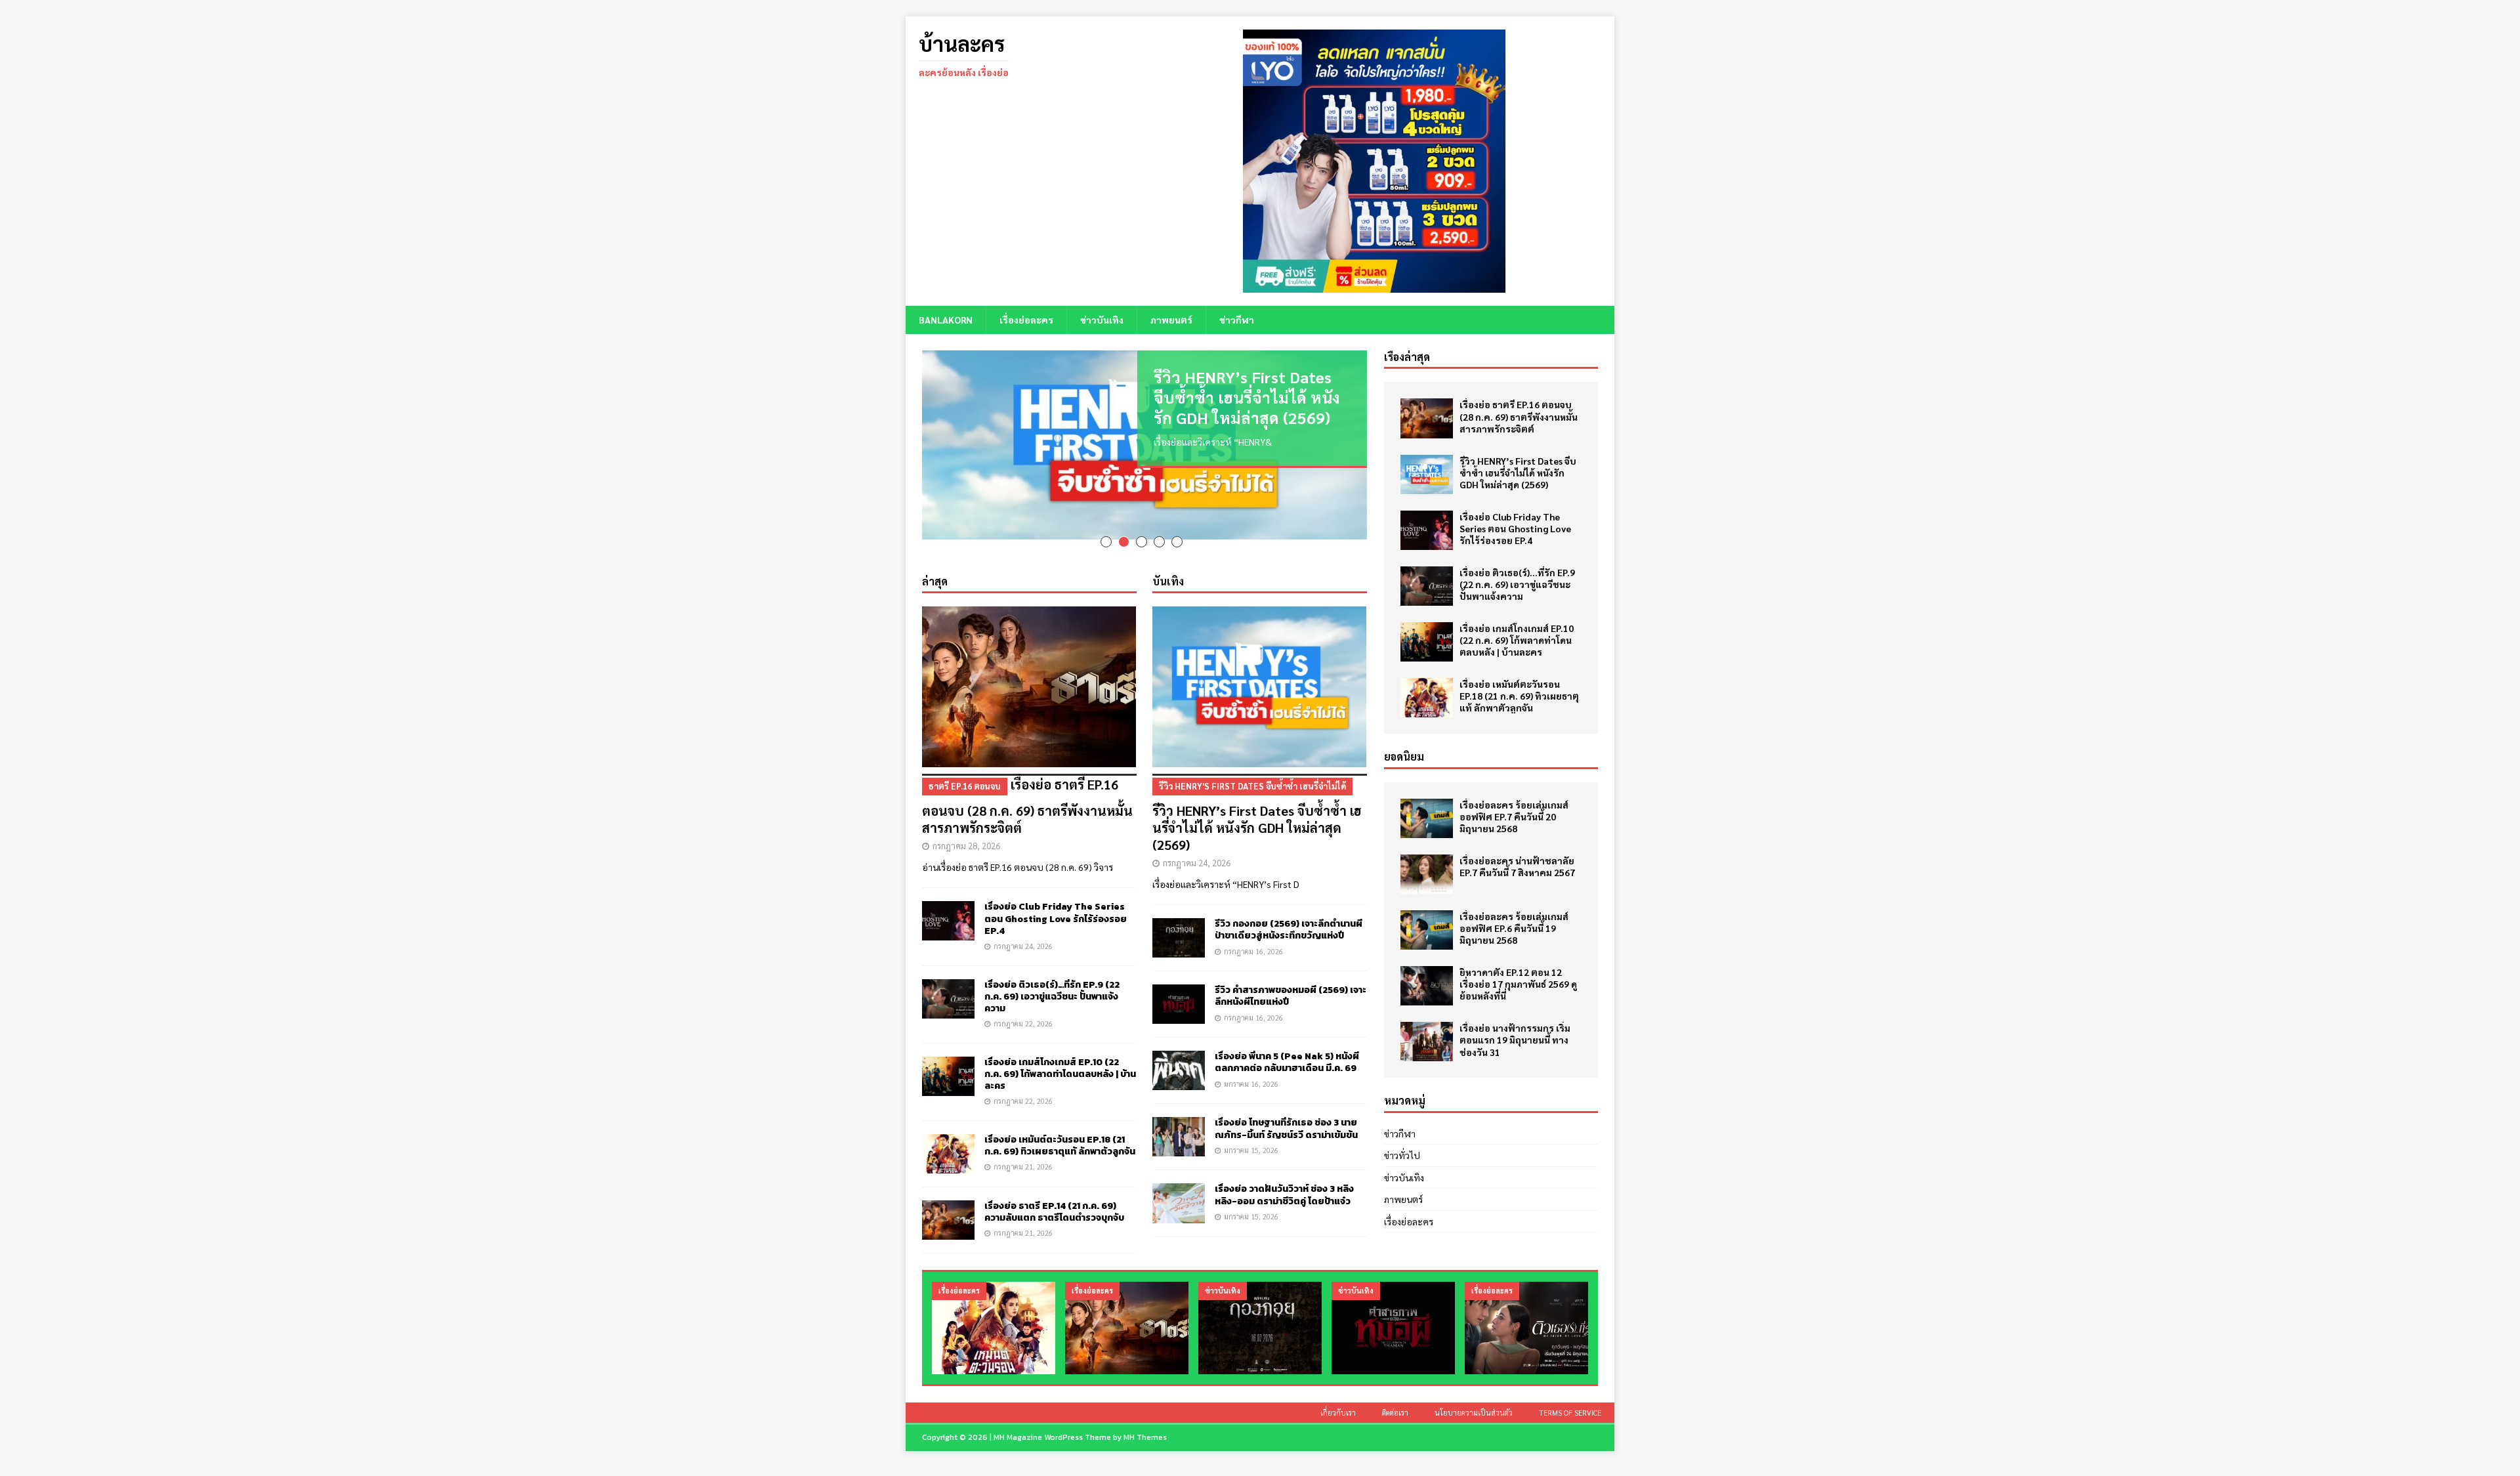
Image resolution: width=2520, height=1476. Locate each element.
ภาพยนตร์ (1171, 320)
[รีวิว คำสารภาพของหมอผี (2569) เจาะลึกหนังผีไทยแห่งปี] (1179, 986)
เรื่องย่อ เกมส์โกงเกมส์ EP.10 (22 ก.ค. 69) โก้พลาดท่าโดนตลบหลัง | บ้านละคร (1060, 1055)
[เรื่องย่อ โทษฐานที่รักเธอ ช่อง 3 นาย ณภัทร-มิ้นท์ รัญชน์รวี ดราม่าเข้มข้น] (1179, 1118)
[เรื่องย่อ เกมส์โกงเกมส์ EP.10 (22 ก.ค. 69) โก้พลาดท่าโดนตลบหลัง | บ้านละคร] (948, 1057)
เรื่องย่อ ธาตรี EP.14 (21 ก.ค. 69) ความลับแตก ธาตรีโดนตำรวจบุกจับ (1054, 1193)
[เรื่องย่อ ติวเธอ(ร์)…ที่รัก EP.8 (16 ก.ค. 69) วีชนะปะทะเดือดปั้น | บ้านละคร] (1526, 1310)
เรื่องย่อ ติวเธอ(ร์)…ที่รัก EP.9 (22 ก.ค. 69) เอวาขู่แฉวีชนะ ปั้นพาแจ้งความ (1052, 978)
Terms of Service (1570, 1394)
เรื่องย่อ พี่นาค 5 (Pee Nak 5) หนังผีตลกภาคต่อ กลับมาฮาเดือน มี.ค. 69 (1287, 1044)
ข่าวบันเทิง (1102, 320)
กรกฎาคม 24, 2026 (1023, 927)
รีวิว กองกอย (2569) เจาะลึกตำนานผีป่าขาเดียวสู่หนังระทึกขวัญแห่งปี (1289, 911)
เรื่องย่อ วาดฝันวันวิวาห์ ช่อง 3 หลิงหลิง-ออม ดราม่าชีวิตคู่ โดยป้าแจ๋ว (1284, 1176)
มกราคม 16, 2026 (1251, 1065)
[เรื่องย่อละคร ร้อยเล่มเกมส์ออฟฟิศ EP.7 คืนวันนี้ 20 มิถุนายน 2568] (1427, 818)
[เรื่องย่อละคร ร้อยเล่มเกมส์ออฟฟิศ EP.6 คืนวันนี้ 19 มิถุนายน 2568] (1427, 930)
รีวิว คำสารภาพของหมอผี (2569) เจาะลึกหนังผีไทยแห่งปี (1291, 978)
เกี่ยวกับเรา (1338, 1394)
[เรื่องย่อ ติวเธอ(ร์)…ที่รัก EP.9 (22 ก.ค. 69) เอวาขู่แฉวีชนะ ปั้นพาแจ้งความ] (948, 980)
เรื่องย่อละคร (1026, 320)
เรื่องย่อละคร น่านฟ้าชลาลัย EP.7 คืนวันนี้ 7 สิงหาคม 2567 (1517, 866)
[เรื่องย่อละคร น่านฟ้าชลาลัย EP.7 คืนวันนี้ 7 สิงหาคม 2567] (1427, 874)
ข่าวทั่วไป (1402, 1155)
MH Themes (1145, 1419)
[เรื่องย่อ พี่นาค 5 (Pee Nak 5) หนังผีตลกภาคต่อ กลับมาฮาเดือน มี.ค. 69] (1179, 1052)
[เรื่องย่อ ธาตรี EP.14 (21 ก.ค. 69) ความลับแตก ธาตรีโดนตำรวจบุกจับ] (948, 1201)
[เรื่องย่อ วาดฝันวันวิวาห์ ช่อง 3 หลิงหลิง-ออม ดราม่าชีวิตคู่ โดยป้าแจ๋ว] (1179, 1185)
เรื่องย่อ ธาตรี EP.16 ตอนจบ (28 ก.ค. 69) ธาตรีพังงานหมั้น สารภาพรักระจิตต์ (1027, 788)
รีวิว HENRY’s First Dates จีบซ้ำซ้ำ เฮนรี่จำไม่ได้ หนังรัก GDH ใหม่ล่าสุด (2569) (1247, 397)
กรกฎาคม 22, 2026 (1023, 1005)
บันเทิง (1168, 562)
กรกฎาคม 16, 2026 (1253, 932)
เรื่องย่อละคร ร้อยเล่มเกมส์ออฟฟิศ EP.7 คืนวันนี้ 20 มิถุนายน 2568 (1514, 816)
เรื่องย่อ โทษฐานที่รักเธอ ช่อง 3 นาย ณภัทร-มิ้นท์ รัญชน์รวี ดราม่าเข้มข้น (1286, 1110)
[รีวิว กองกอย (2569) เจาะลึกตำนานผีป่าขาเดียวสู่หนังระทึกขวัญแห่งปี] (1179, 919)
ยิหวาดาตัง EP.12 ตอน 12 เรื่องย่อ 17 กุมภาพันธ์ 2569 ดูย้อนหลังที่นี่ (1518, 984)
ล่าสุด (935, 562)
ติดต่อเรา (1395, 1394)
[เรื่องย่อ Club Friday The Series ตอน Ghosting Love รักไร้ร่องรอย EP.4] (948, 902)
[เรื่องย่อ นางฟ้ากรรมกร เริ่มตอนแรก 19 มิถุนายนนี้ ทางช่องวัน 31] (1427, 1042)
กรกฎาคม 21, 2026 (1023, 1148)
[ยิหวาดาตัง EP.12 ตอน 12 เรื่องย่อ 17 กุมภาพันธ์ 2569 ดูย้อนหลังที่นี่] (1427, 986)
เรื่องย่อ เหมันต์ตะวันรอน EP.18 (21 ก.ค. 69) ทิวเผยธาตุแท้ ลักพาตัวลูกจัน (1060, 1127)
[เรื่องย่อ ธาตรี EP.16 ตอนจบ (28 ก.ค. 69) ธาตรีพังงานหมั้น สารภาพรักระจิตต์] (1029, 668)
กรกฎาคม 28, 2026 (966, 827)
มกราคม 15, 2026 (1251, 1131)
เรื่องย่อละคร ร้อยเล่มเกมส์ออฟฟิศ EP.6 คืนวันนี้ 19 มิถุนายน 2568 (1514, 928)
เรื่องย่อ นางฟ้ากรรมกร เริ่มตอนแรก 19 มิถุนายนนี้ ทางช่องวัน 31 (1515, 1040)
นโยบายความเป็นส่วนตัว (1474, 1394)
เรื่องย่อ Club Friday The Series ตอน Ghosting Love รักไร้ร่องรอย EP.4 (1056, 900)
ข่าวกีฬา (1237, 320)
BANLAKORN (946, 320)
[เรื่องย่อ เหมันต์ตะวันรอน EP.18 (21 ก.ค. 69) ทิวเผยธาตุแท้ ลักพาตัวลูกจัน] (948, 1135)
